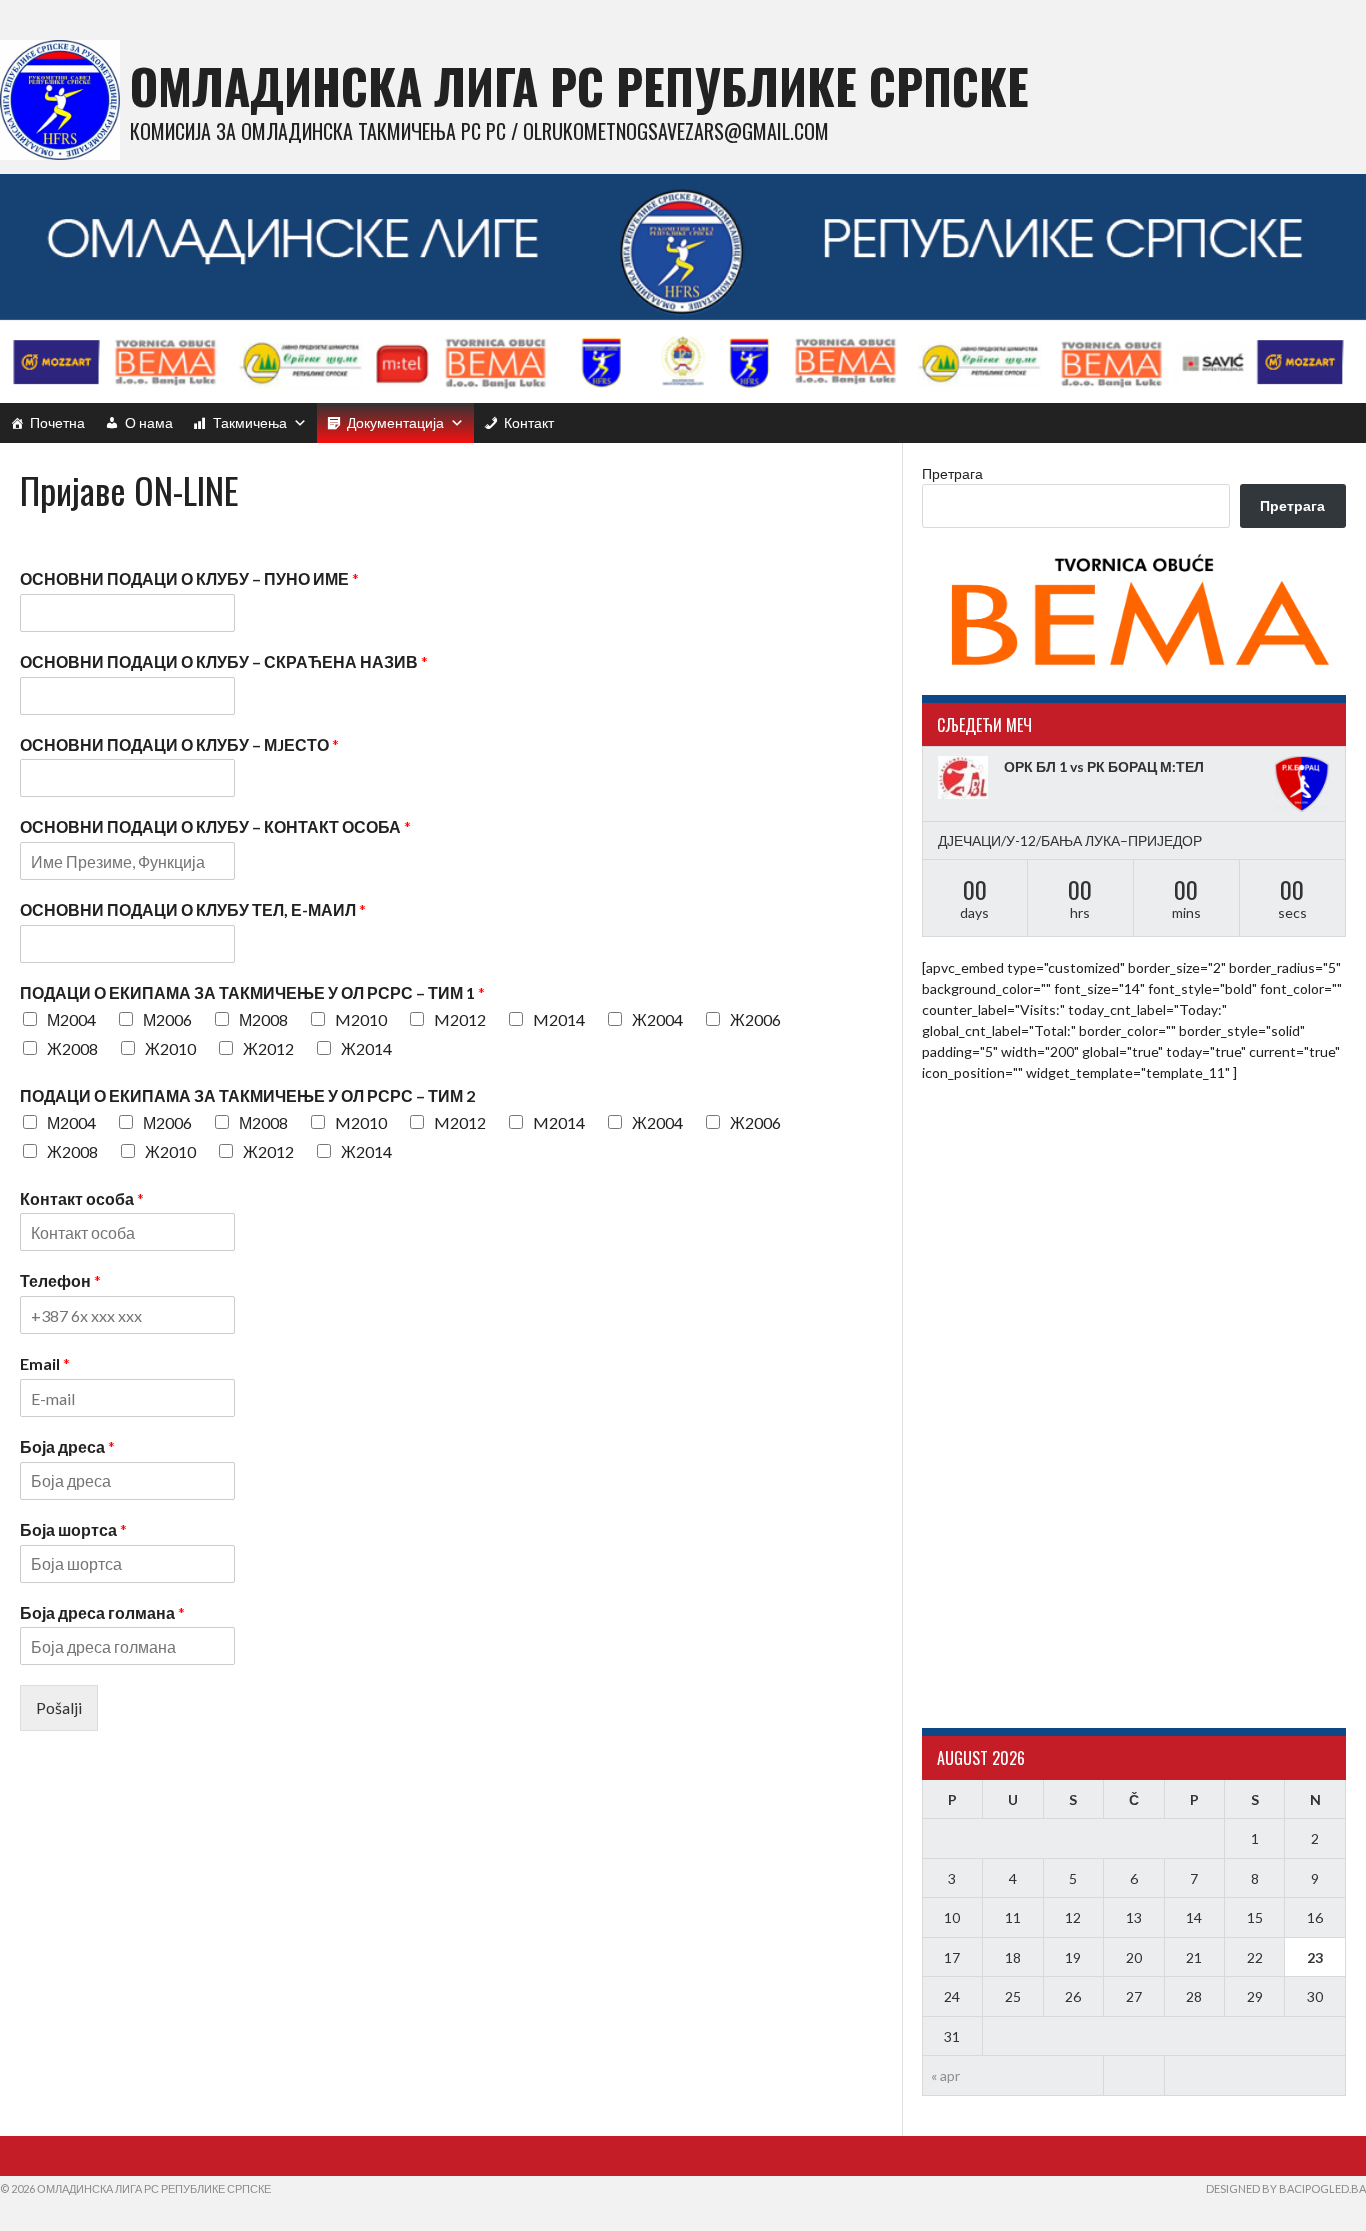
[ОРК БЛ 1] (966, 777)
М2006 (167, 1019)
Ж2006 (755, 1019)
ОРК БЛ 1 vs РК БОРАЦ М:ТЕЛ (1104, 766)
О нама (149, 422)
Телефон (60, 1280)
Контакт (529, 422)
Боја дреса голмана (102, 1612)
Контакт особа (82, 1198)
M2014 (559, 1019)
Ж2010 (170, 1048)
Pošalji (59, 1707)
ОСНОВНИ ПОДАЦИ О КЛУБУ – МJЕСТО (179, 744)
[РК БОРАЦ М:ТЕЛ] (1302, 784)
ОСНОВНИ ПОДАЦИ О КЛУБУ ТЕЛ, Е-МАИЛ (193, 909)
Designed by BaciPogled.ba (1286, 2188)
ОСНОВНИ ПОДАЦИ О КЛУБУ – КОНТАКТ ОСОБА (215, 826)
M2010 (361, 1019)
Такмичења (250, 422)
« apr (945, 2075)
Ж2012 (268, 1048)
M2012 (460, 1019)
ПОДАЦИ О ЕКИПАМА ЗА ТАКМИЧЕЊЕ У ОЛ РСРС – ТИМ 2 (247, 1095)
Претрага (952, 473)
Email (45, 1363)
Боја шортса (73, 1529)
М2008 (263, 1019)
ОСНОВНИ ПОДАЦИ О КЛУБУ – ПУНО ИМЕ (189, 578)
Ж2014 (366, 1048)
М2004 (71, 1019)
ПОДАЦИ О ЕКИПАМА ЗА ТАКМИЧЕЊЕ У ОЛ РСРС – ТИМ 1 (252, 992)
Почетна (57, 422)
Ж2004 (657, 1019)
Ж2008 (72, 1048)
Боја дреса (67, 1446)
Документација (395, 422)
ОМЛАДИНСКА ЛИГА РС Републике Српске (579, 85)
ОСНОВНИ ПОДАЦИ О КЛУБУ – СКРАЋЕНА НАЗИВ (224, 661)
